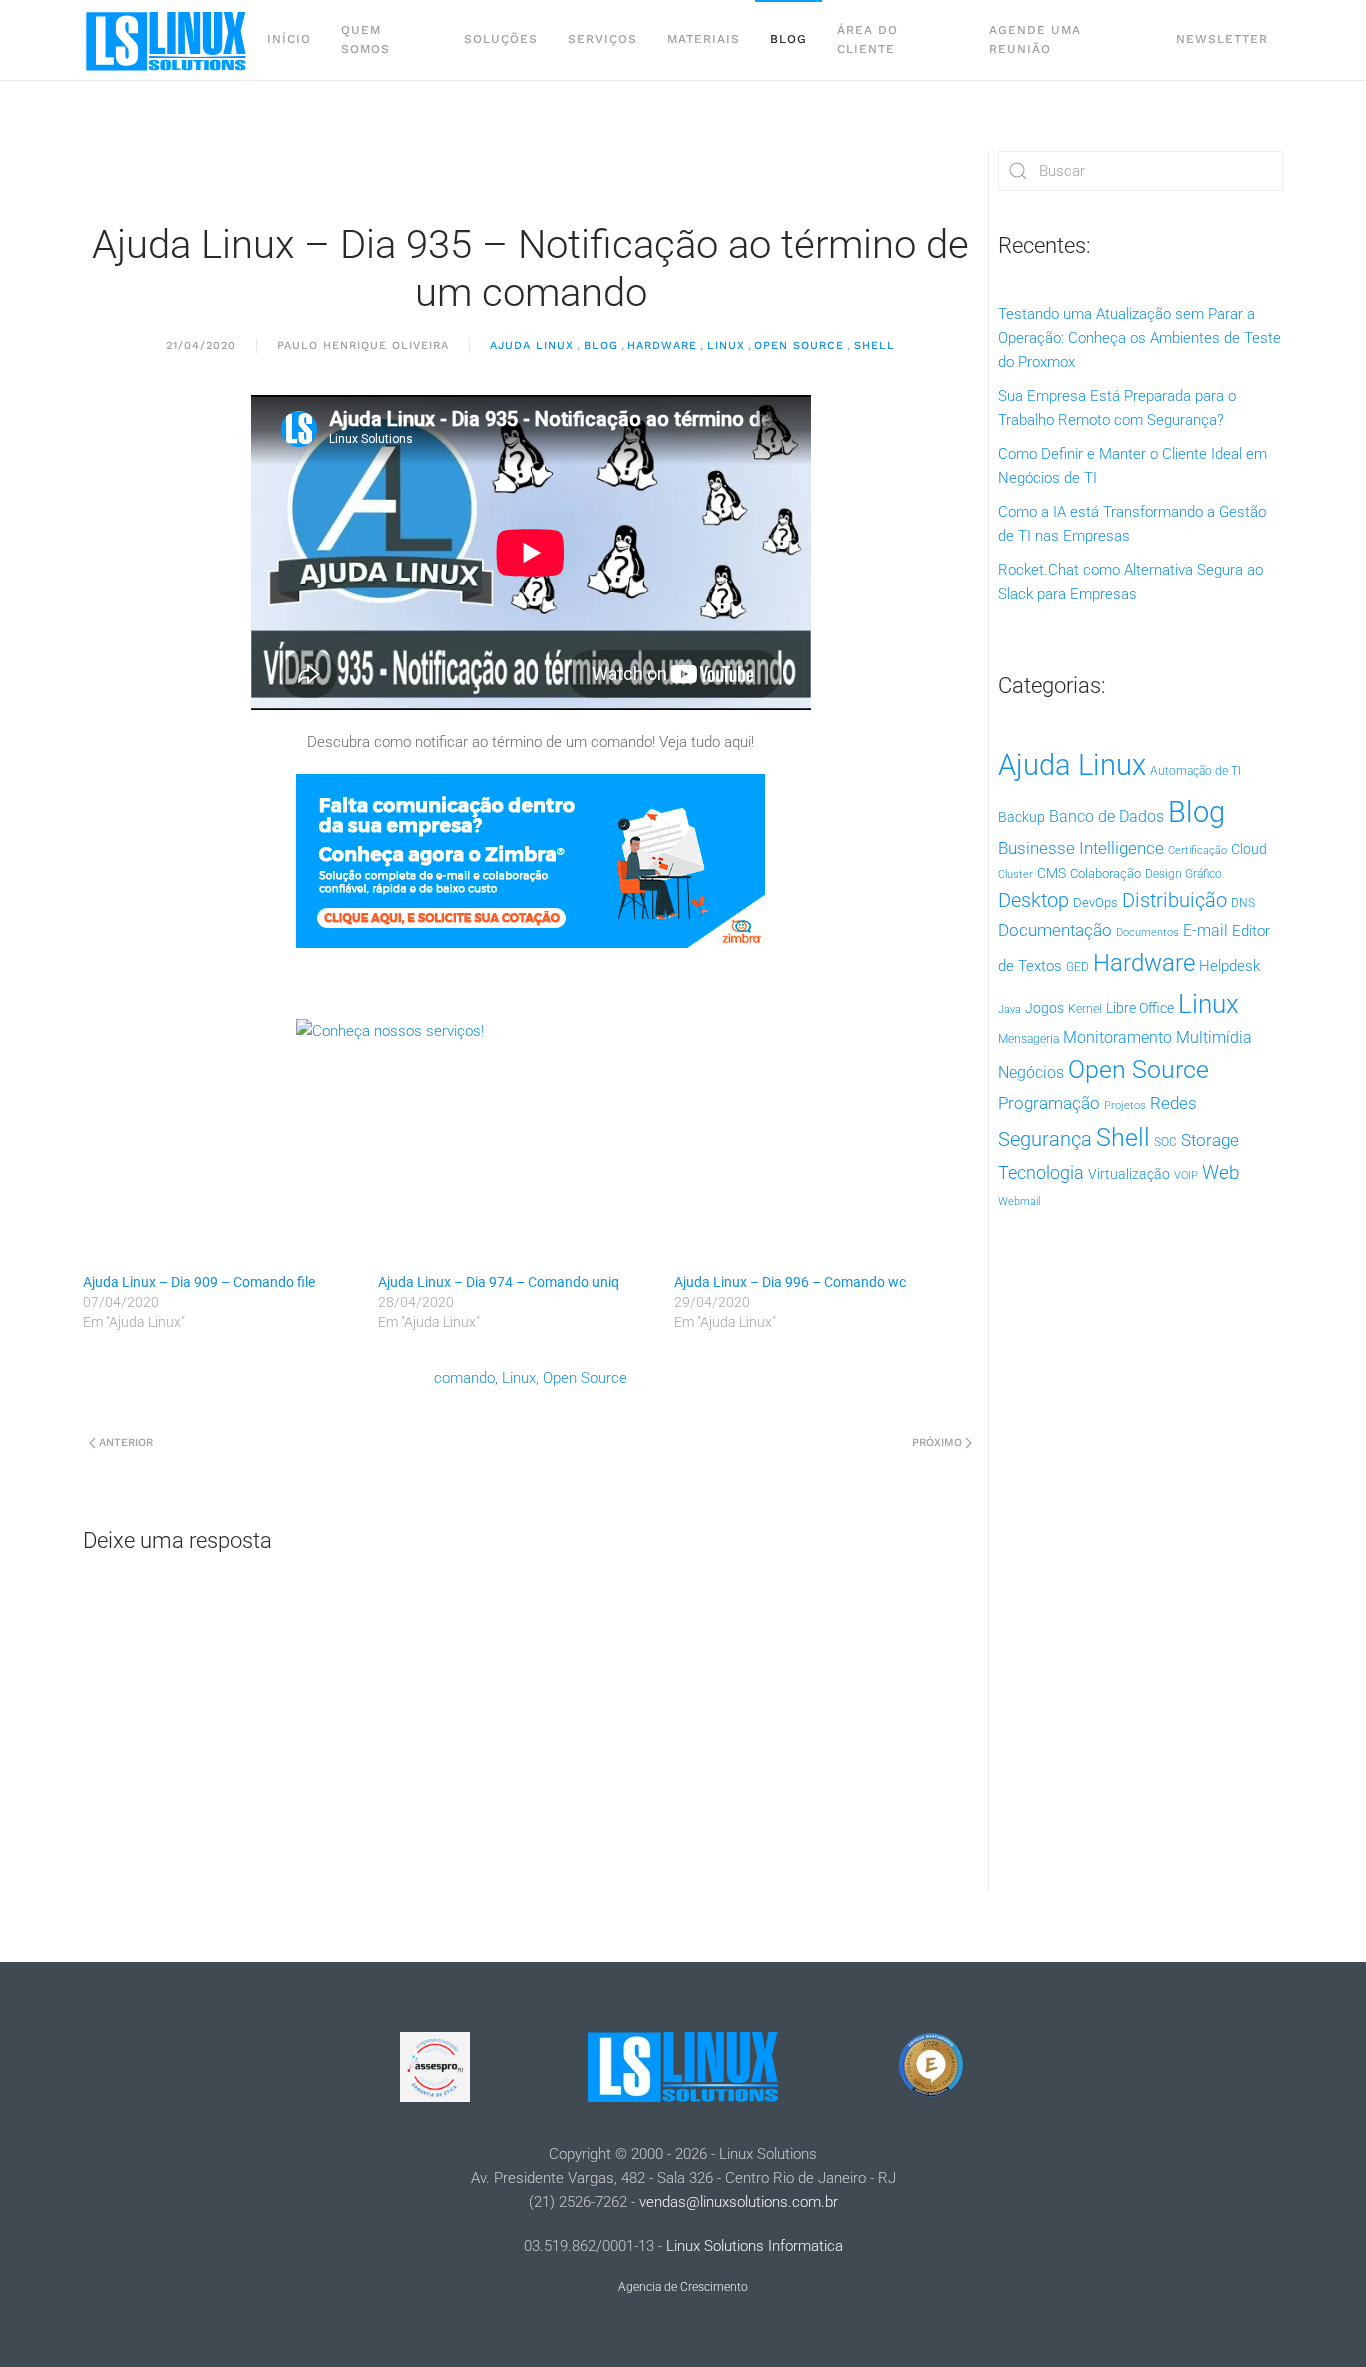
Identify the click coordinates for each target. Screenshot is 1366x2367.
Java (1009, 1009)
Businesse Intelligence (1081, 848)
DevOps (1095, 902)
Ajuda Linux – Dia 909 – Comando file (199, 1282)
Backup (1021, 817)
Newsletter (1222, 39)
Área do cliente (867, 39)
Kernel (1085, 1009)
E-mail (1205, 930)
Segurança (1045, 1139)
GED (1077, 967)
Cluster (1015, 874)
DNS (1243, 903)
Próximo (937, 1442)
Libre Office (1140, 1008)
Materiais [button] (703, 39)
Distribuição (1174, 900)
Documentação (1055, 930)
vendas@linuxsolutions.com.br (738, 2202)
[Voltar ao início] (167, 40)
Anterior (126, 1442)
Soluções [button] (501, 39)
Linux (726, 345)
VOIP (1186, 1175)
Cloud (1249, 849)
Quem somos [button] (365, 39)
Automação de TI (1195, 771)
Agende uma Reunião (1035, 39)
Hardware (662, 345)
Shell (874, 345)
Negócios (1031, 1072)
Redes (1173, 1103)
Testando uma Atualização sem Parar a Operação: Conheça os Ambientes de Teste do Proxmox (1139, 338)
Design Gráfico (1183, 874)
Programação (1049, 1103)
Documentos (1147, 932)
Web (1221, 1173)
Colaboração (1105, 873)
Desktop (1033, 900)
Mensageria (1028, 1039)
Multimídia (1214, 1037)
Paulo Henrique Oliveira (363, 345)
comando (464, 1378)
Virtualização (1129, 1174)
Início (289, 39)
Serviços (602, 39)
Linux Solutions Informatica (754, 2246)
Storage (1210, 1140)
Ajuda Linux (532, 345)
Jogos (1044, 1008)
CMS (1051, 873)
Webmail (1019, 1201)
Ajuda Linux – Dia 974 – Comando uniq (498, 1282)
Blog (788, 39)
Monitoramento (1117, 1037)
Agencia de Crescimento (683, 2287)
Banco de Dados (1106, 816)
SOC (1165, 1142)
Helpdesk (1229, 966)
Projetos (1125, 1105)
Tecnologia (1041, 1172)
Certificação (1197, 850)
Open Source (799, 345)
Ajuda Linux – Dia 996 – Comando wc (790, 1282)
